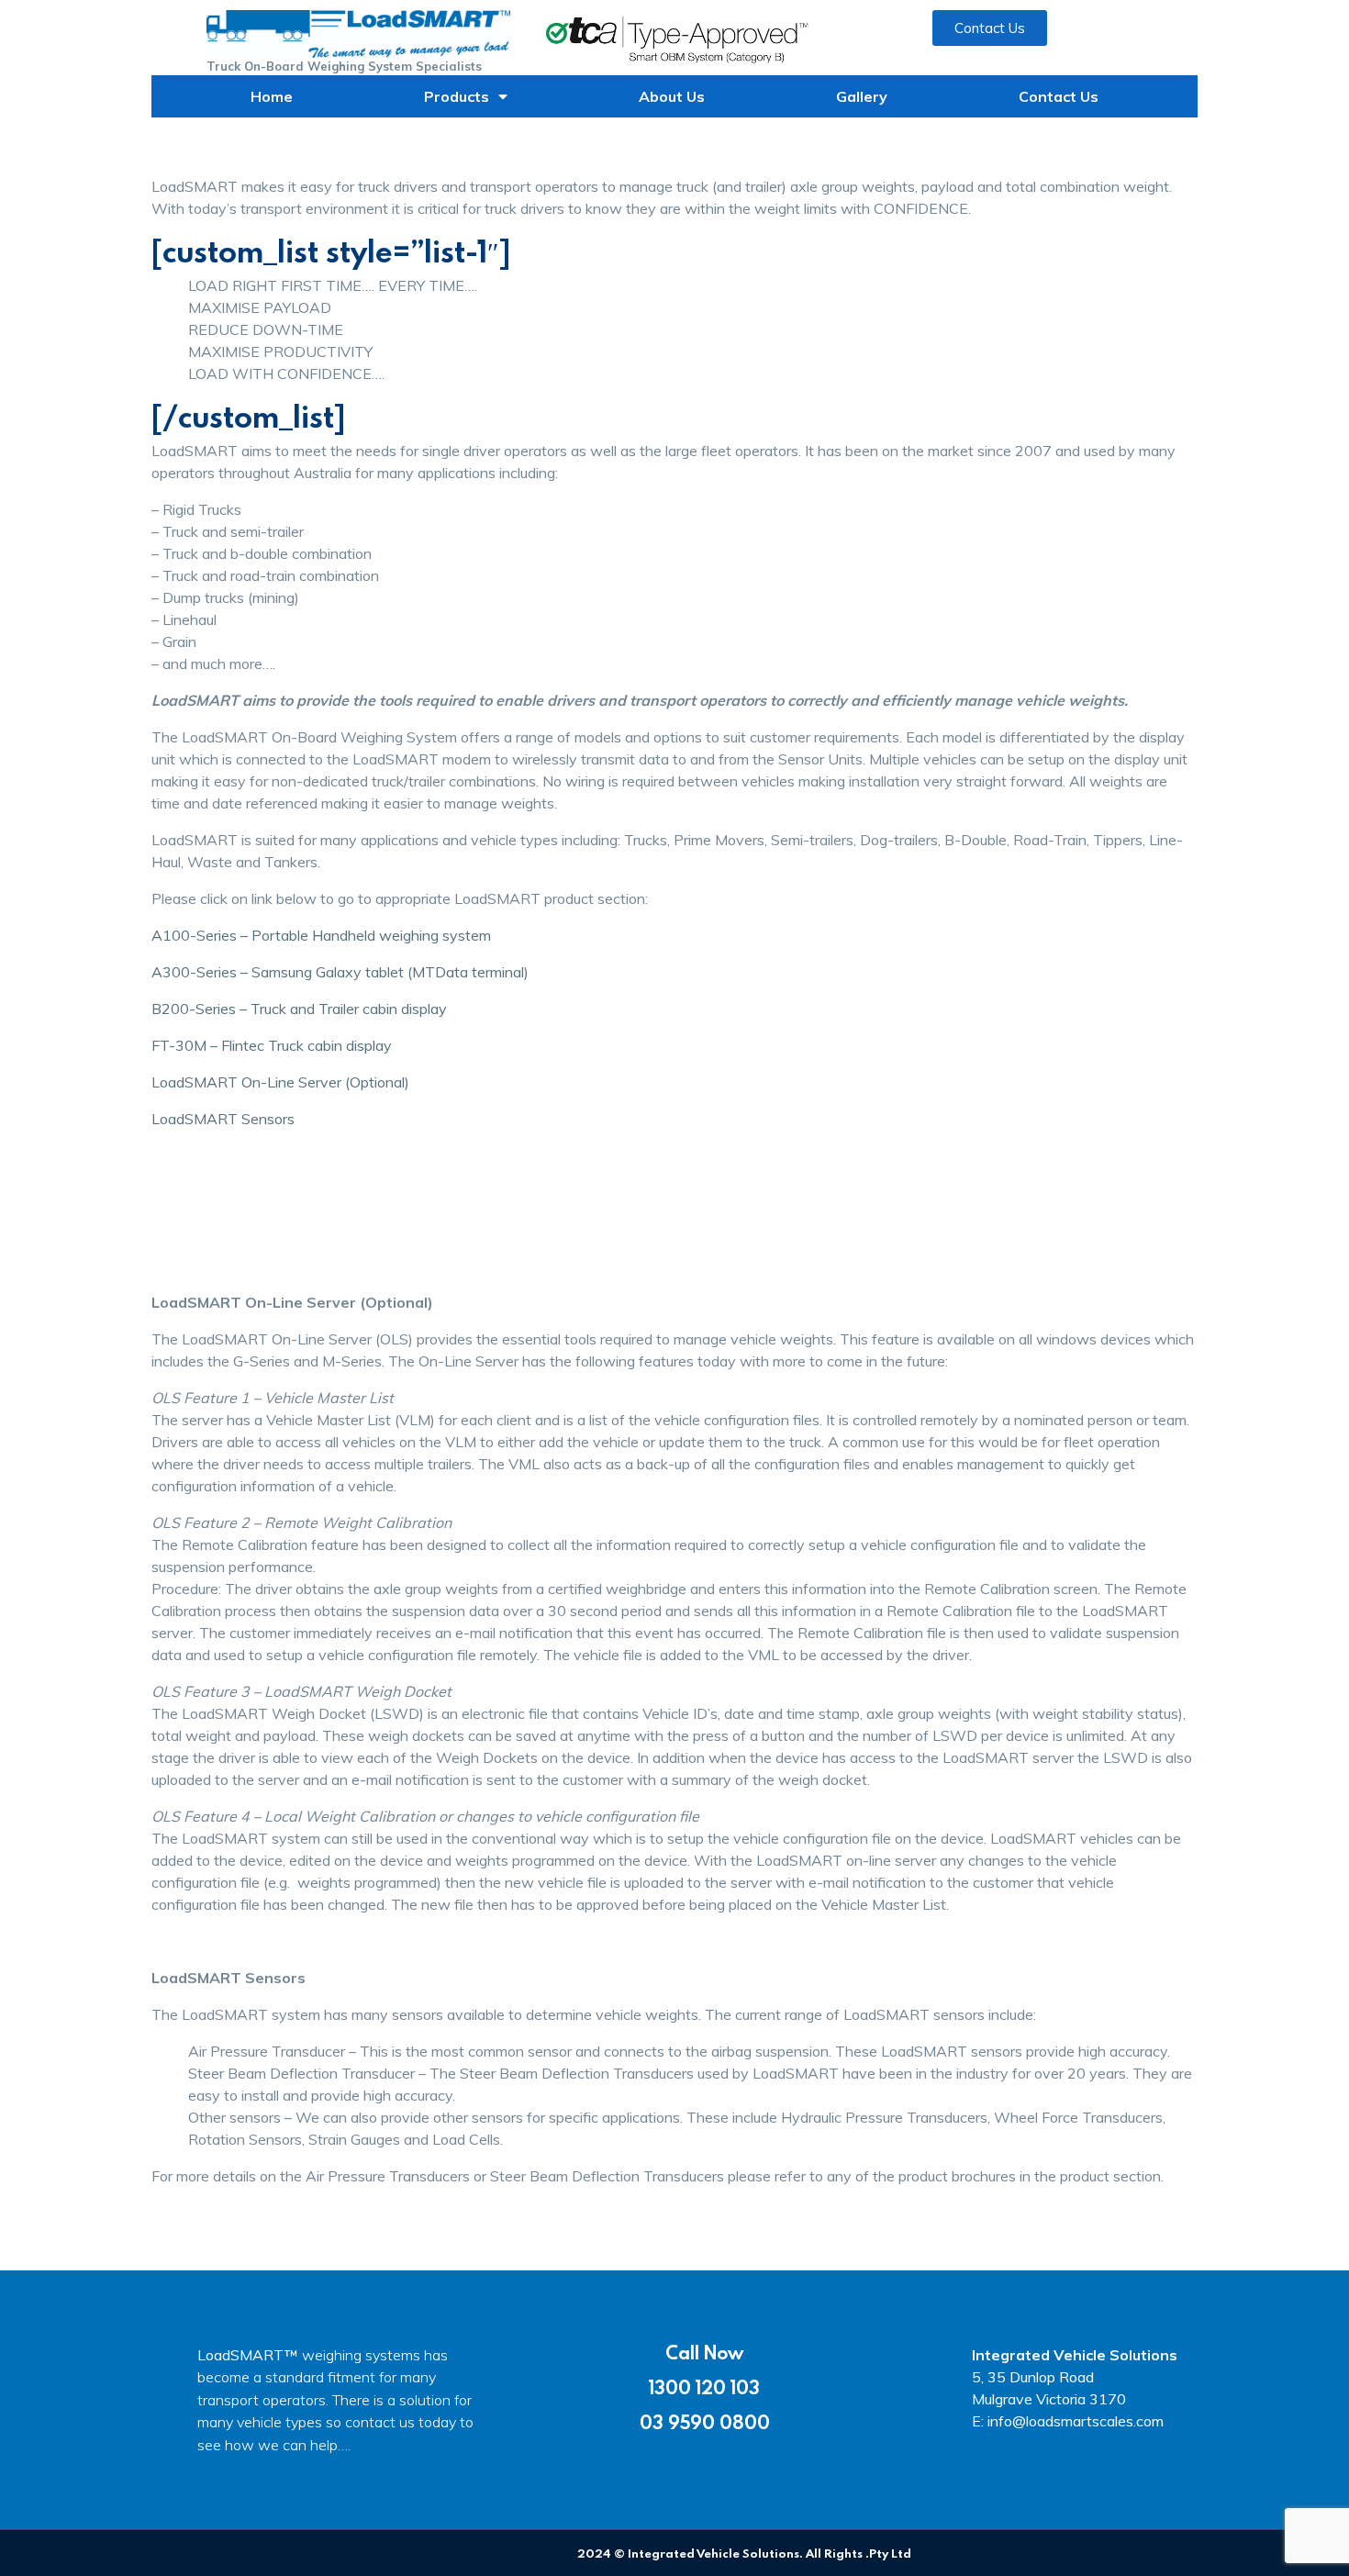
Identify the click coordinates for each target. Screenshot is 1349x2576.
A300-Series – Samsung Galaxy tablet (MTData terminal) (340, 972)
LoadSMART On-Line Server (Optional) (280, 1082)
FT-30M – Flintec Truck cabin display (272, 1045)
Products (457, 96)
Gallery (862, 96)
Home (272, 96)
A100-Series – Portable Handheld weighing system (321, 935)
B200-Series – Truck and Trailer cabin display (299, 1009)
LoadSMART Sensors (223, 1119)
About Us (672, 96)
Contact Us (1059, 96)
